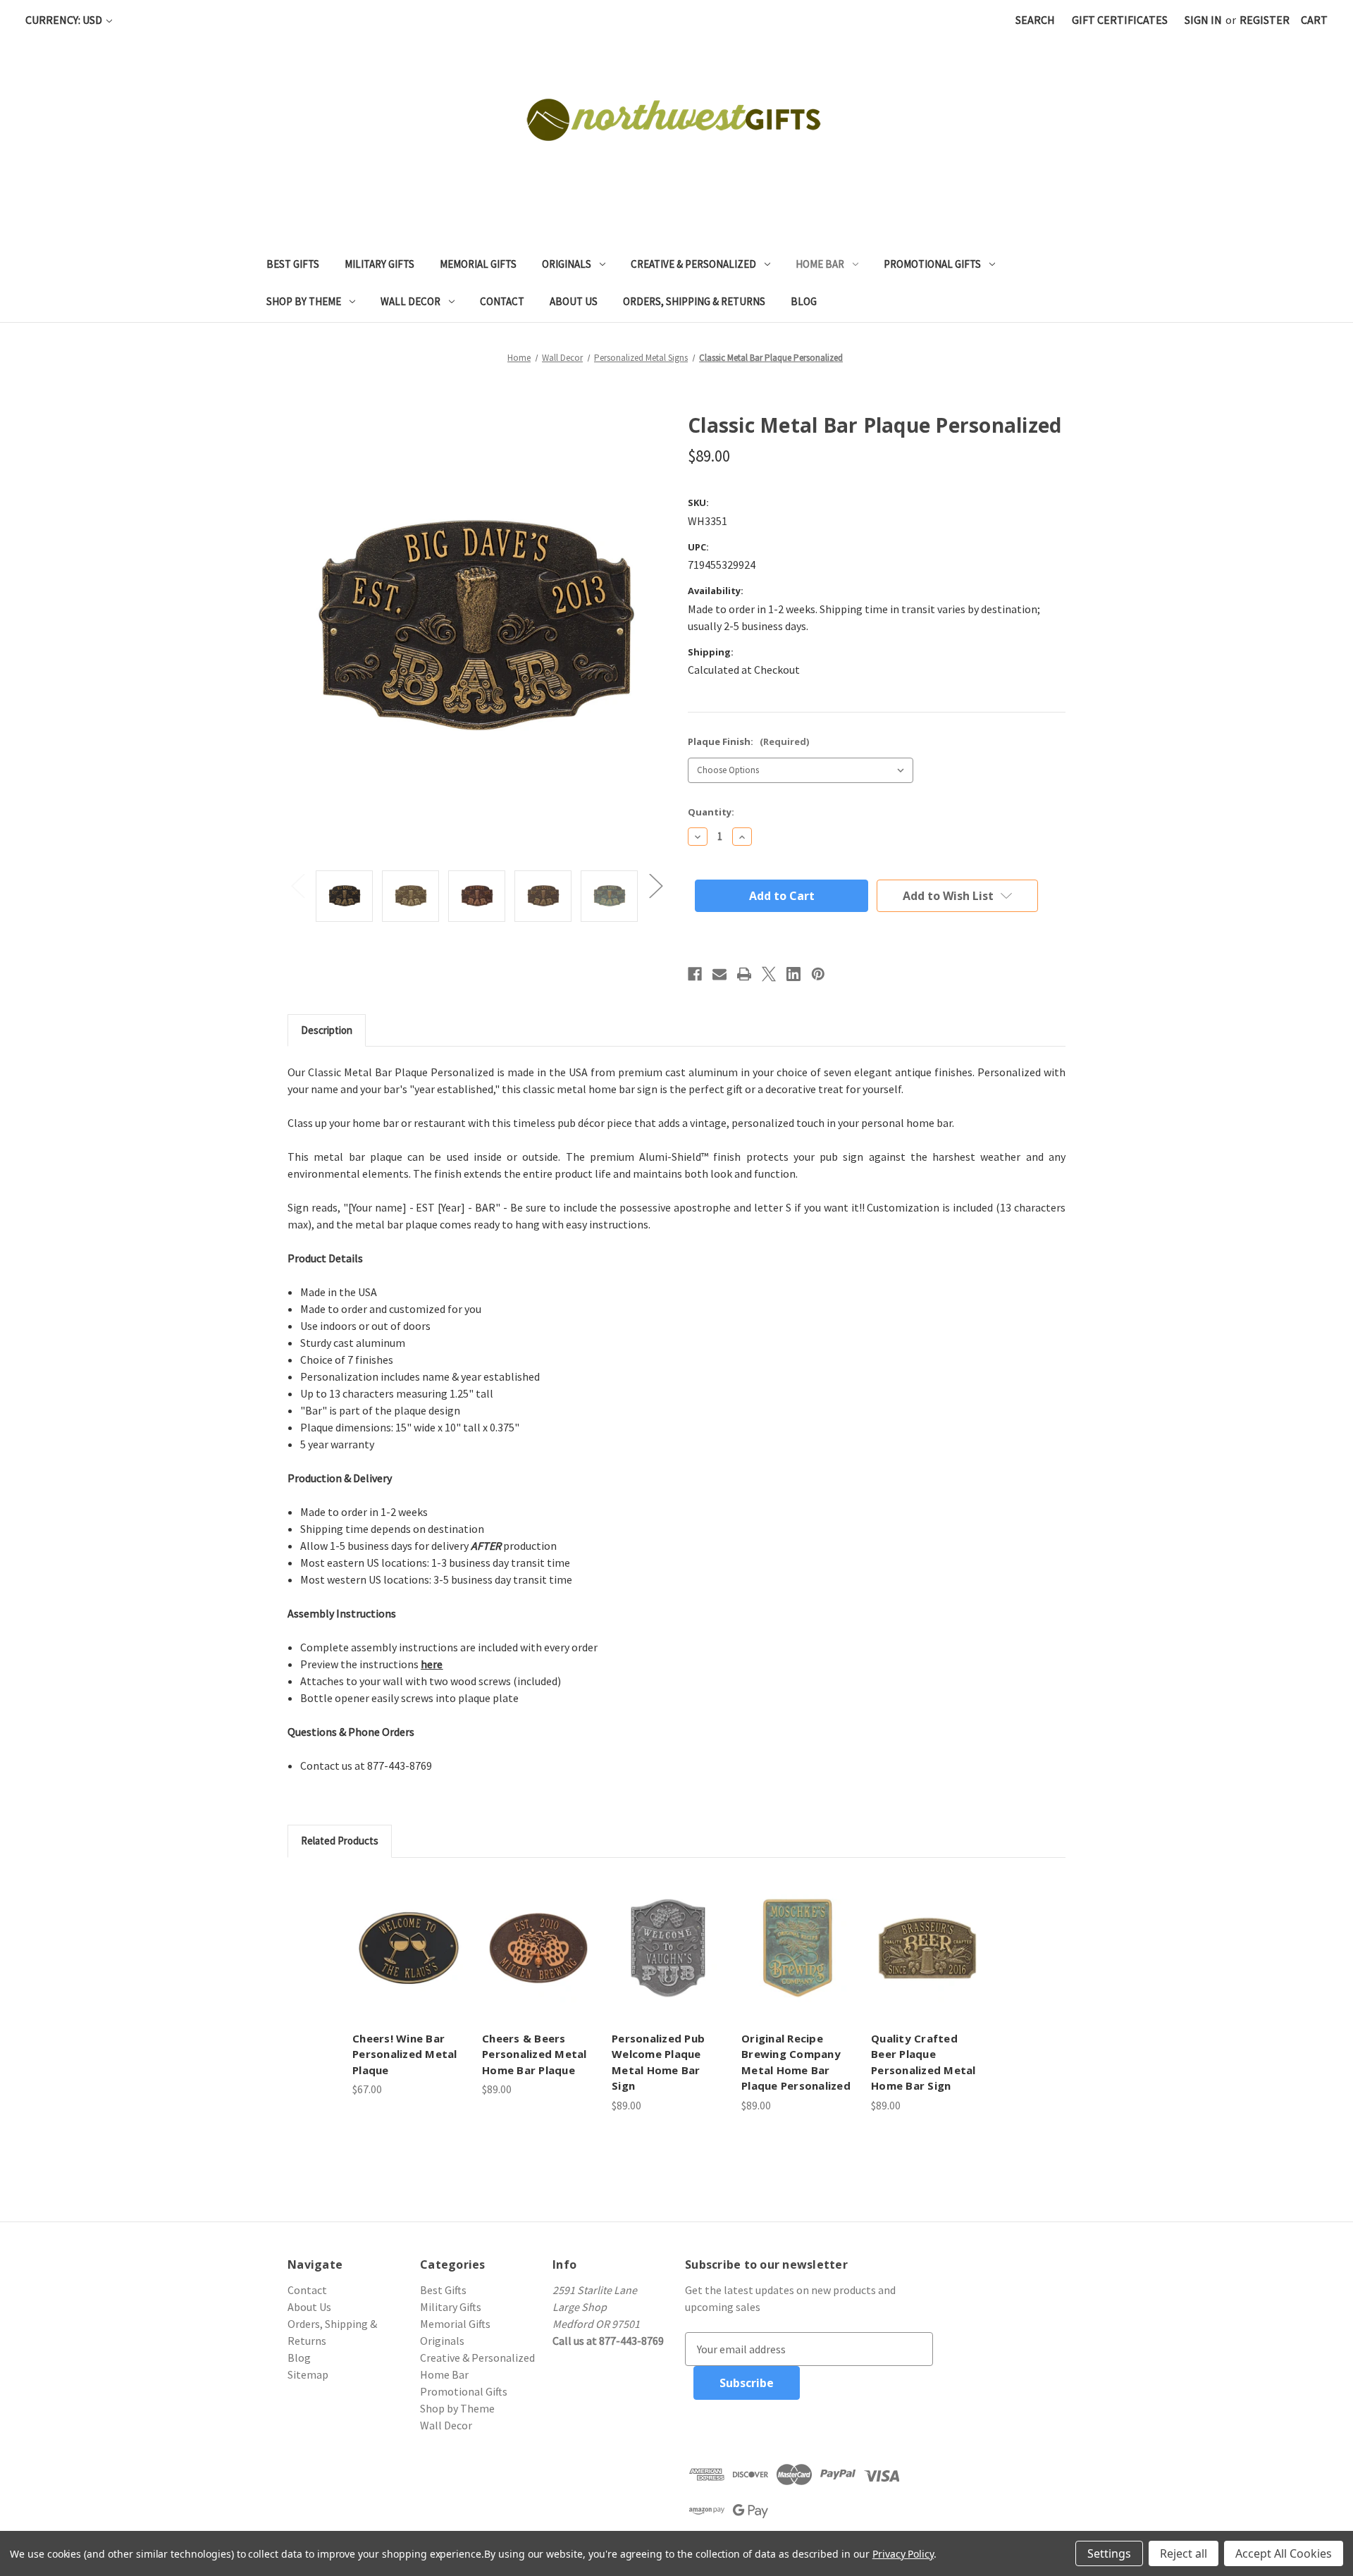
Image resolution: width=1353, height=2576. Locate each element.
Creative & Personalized (693, 264)
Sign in (1203, 20)
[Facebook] (695, 974)
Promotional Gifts (932, 264)
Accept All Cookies (1284, 2553)
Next (655, 886)
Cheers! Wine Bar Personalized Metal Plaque (405, 2054)
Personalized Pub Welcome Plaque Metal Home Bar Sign (658, 2062)
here (432, 1664)
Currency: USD (65, 20)
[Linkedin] (793, 974)
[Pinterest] (818, 974)
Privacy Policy (903, 2554)
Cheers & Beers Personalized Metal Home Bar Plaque (535, 2054)
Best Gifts (293, 264)
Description (327, 1030)
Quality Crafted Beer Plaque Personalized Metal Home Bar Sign (923, 2062)
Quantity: (711, 812)
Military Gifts (379, 264)
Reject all (1184, 2553)
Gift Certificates (1120, 20)
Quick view (409, 1948)
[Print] (744, 974)
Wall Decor (410, 301)
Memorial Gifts (478, 264)
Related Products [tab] (340, 1841)
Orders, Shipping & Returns (694, 301)
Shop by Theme (304, 301)
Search (1035, 20)
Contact (502, 301)
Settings (1109, 2553)
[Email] (719, 974)
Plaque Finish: (748, 741)
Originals (567, 264)
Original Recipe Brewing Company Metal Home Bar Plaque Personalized (796, 2062)
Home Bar (820, 264)
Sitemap (308, 2374)
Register (1265, 20)
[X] (769, 974)
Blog (804, 301)
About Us (574, 301)
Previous (297, 886)
